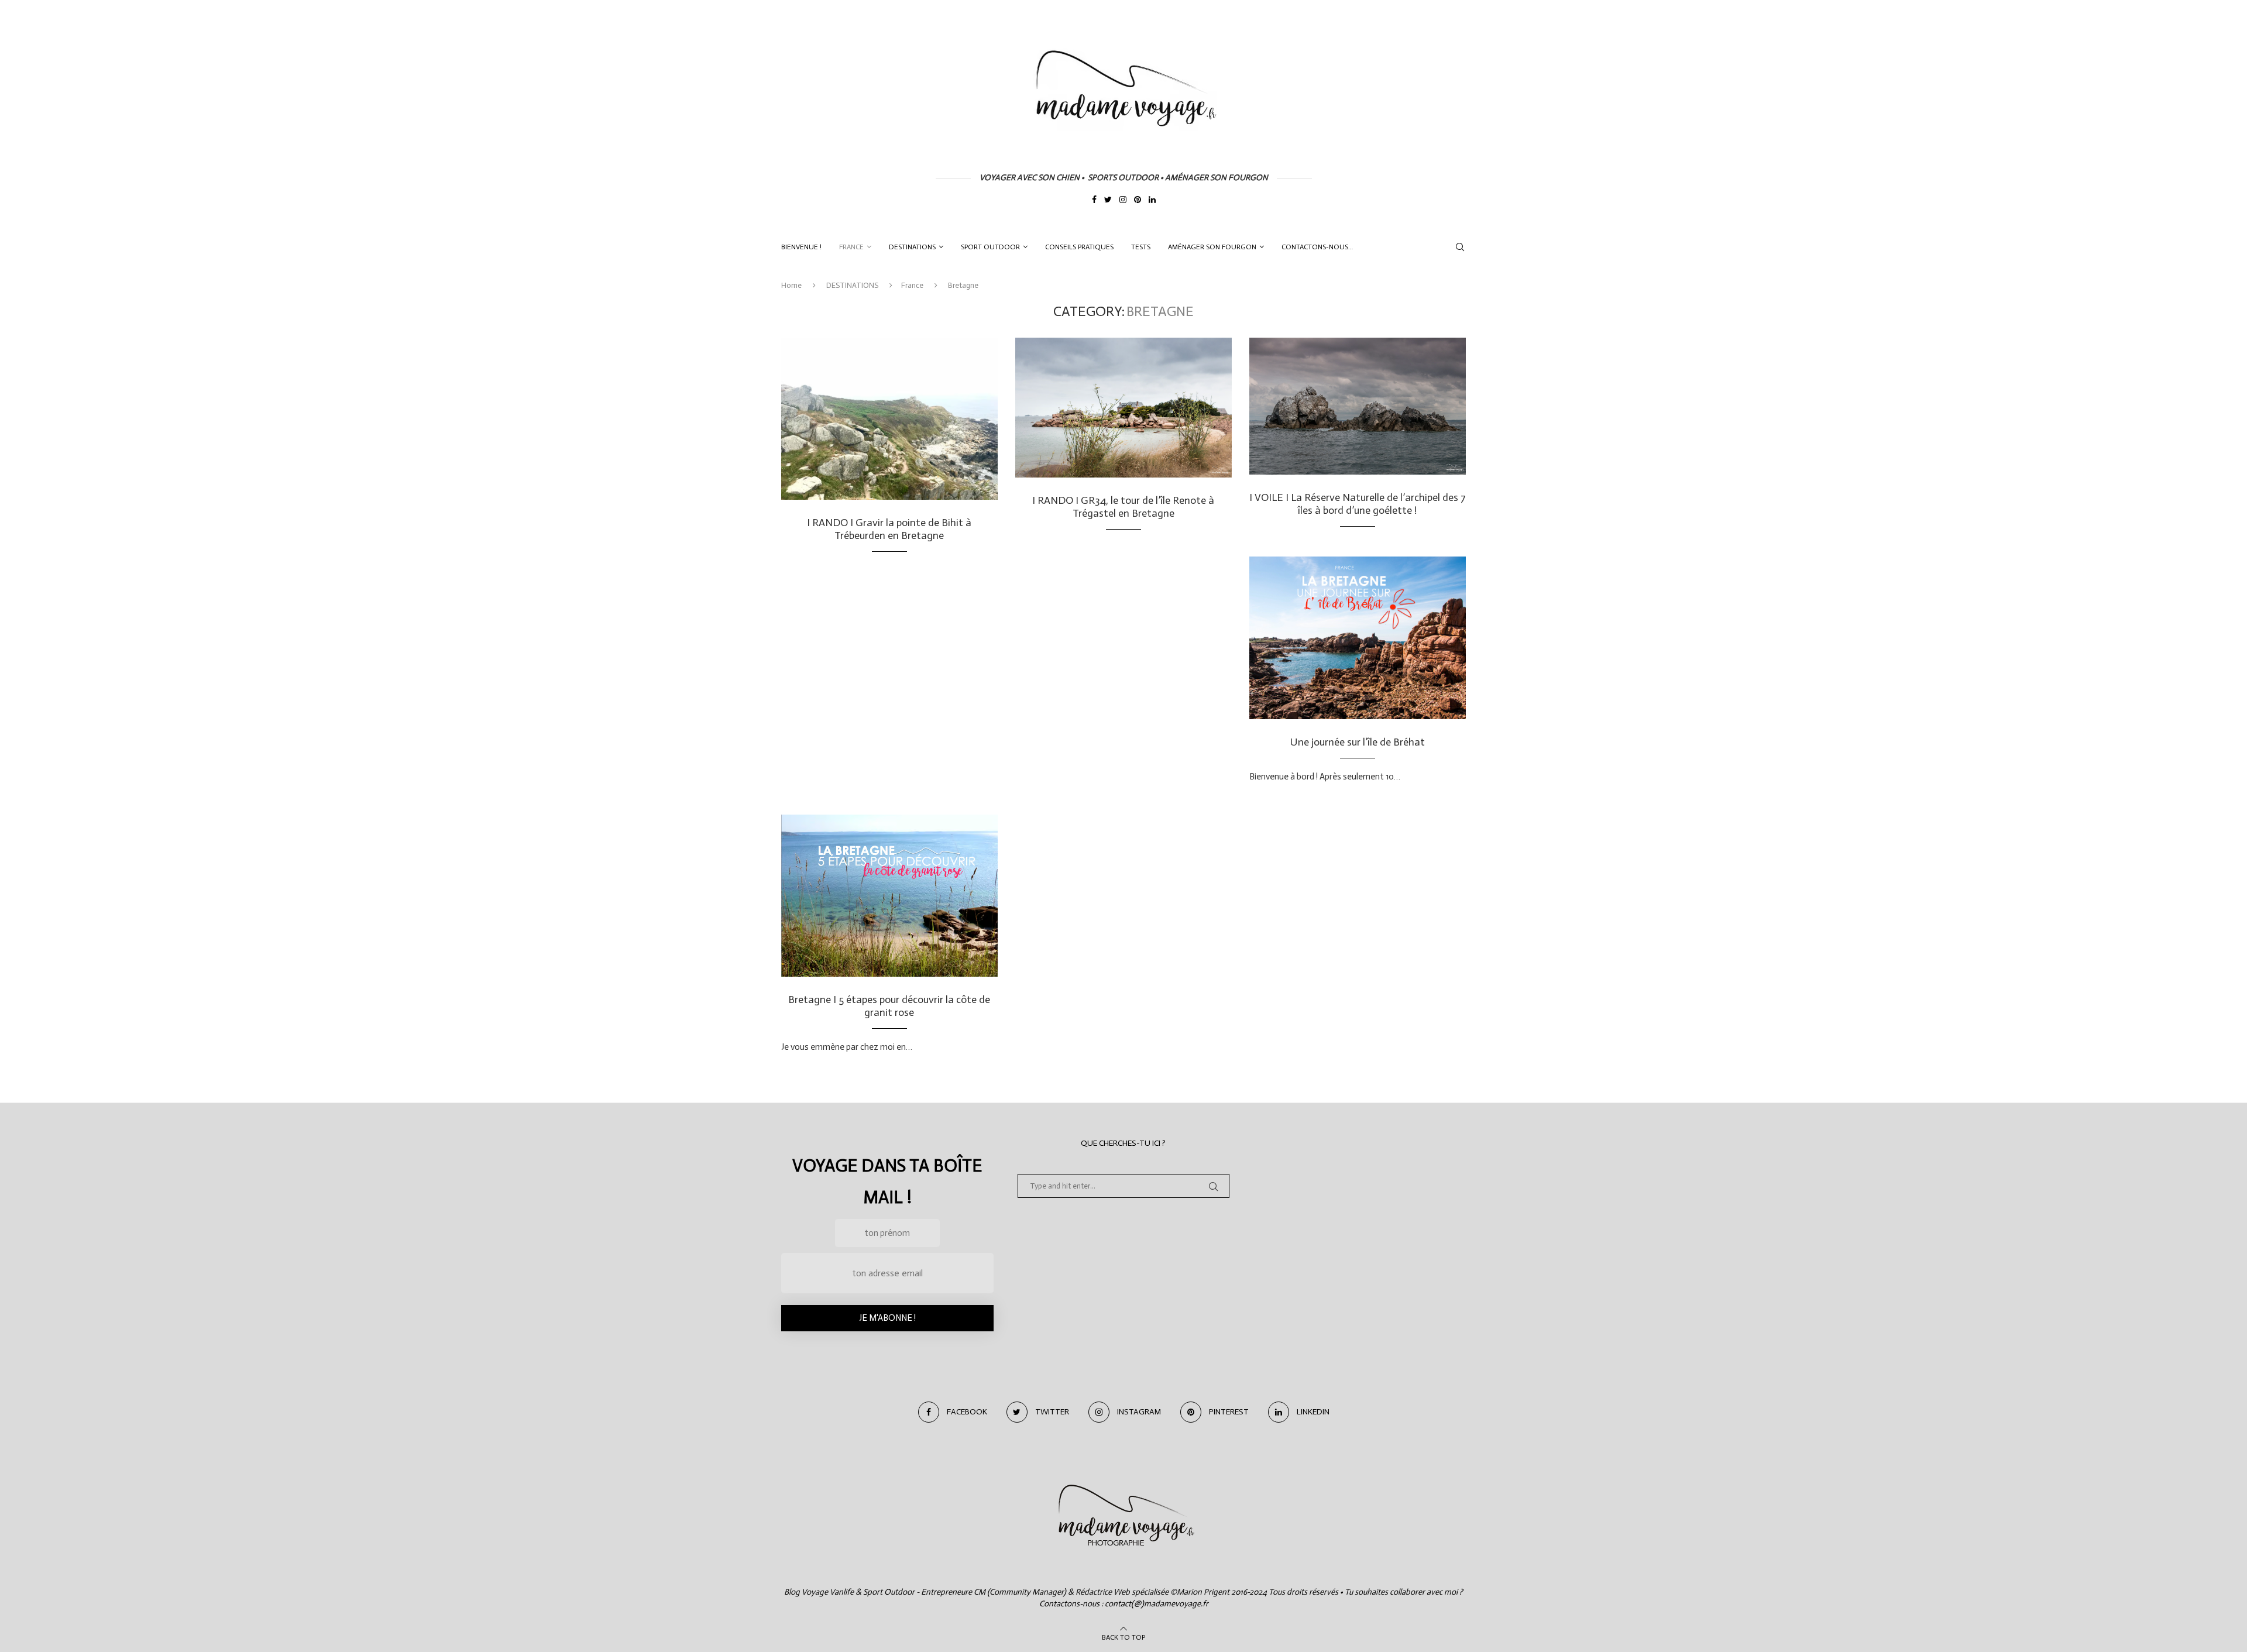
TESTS (1141, 247)
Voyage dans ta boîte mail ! (887, 1182)
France (912, 285)
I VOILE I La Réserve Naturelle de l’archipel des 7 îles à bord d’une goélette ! (1358, 504)
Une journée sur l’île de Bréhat (1358, 742)
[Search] (1460, 247)
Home (791, 285)
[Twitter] (1108, 201)
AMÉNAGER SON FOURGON (1212, 247)
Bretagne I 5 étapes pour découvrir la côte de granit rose (889, 1006)
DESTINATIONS (912, 247)
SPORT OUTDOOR (990, 247)
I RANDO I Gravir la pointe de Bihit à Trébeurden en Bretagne (889, 529)
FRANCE (851, 247)
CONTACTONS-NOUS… (1317, 247)
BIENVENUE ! (801, 247)
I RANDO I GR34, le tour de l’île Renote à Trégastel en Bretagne (1123, 507)
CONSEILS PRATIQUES (1079, 247)
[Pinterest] (1138, 201)
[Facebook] (1094, 201)
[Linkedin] (1152, 201)
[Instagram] (1123, 201)
